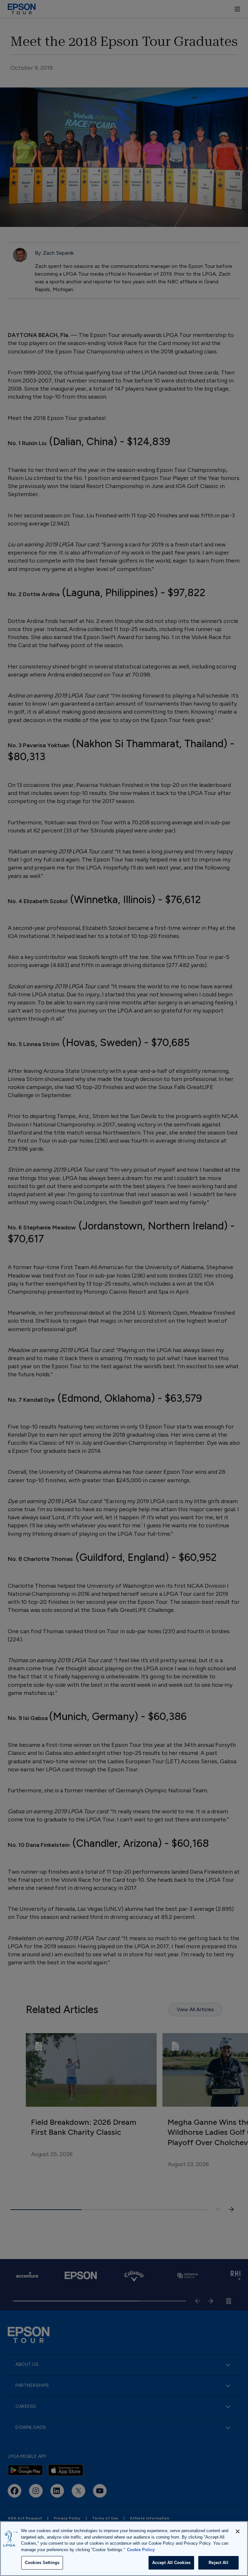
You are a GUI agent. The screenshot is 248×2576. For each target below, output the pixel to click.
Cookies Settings (42, 2563)
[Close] (238, 2531)
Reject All (218, 2563)
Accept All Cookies (171, 2563)
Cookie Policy (141, 2550)
